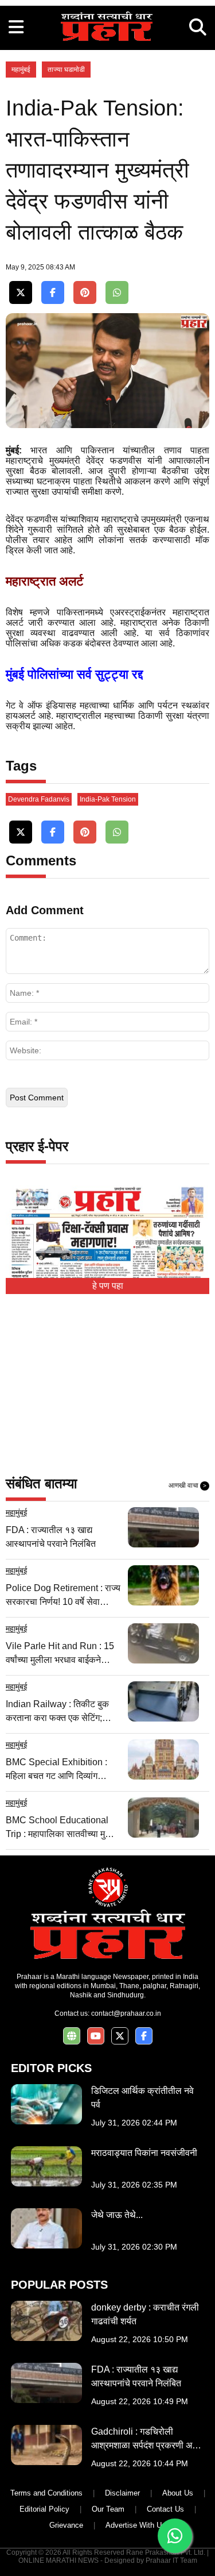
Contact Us (165, 2509)
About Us (178, 2493)
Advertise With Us (136, 2525)
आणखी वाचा (187, 1485)
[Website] (72, 2036)
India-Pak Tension (108, 799)
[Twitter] (21, 293)
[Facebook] (53, 293)
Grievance (66, 2525)
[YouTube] (96, 2036)
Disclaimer (122, 2493)
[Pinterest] (85, 293)
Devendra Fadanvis (39, 799)
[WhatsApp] (117, 293)
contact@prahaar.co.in (126, 2013)
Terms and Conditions (46, 2493)
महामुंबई (21, 70)
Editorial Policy (44, 2509)
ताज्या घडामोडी (66, 70)
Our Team (108, 2509)
